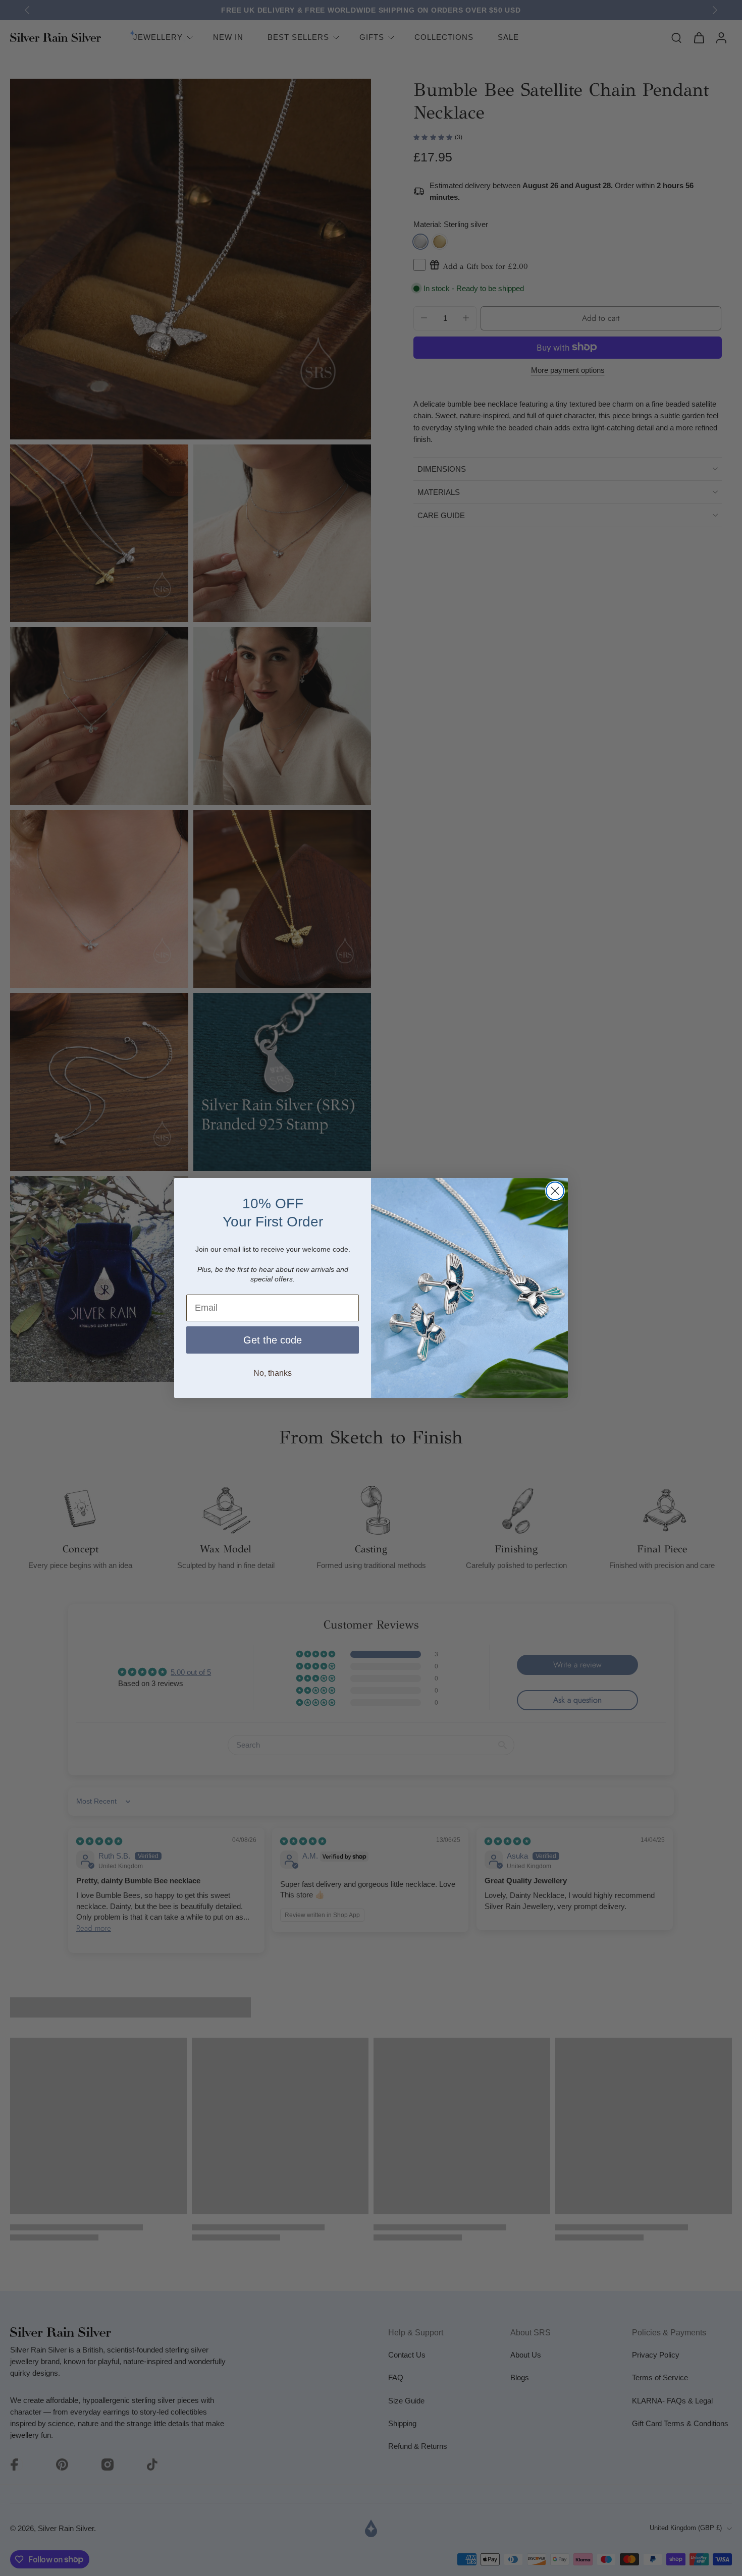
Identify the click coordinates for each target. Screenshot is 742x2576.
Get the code (273, 1340)
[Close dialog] (555, 1191)
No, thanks (273, 1373)
